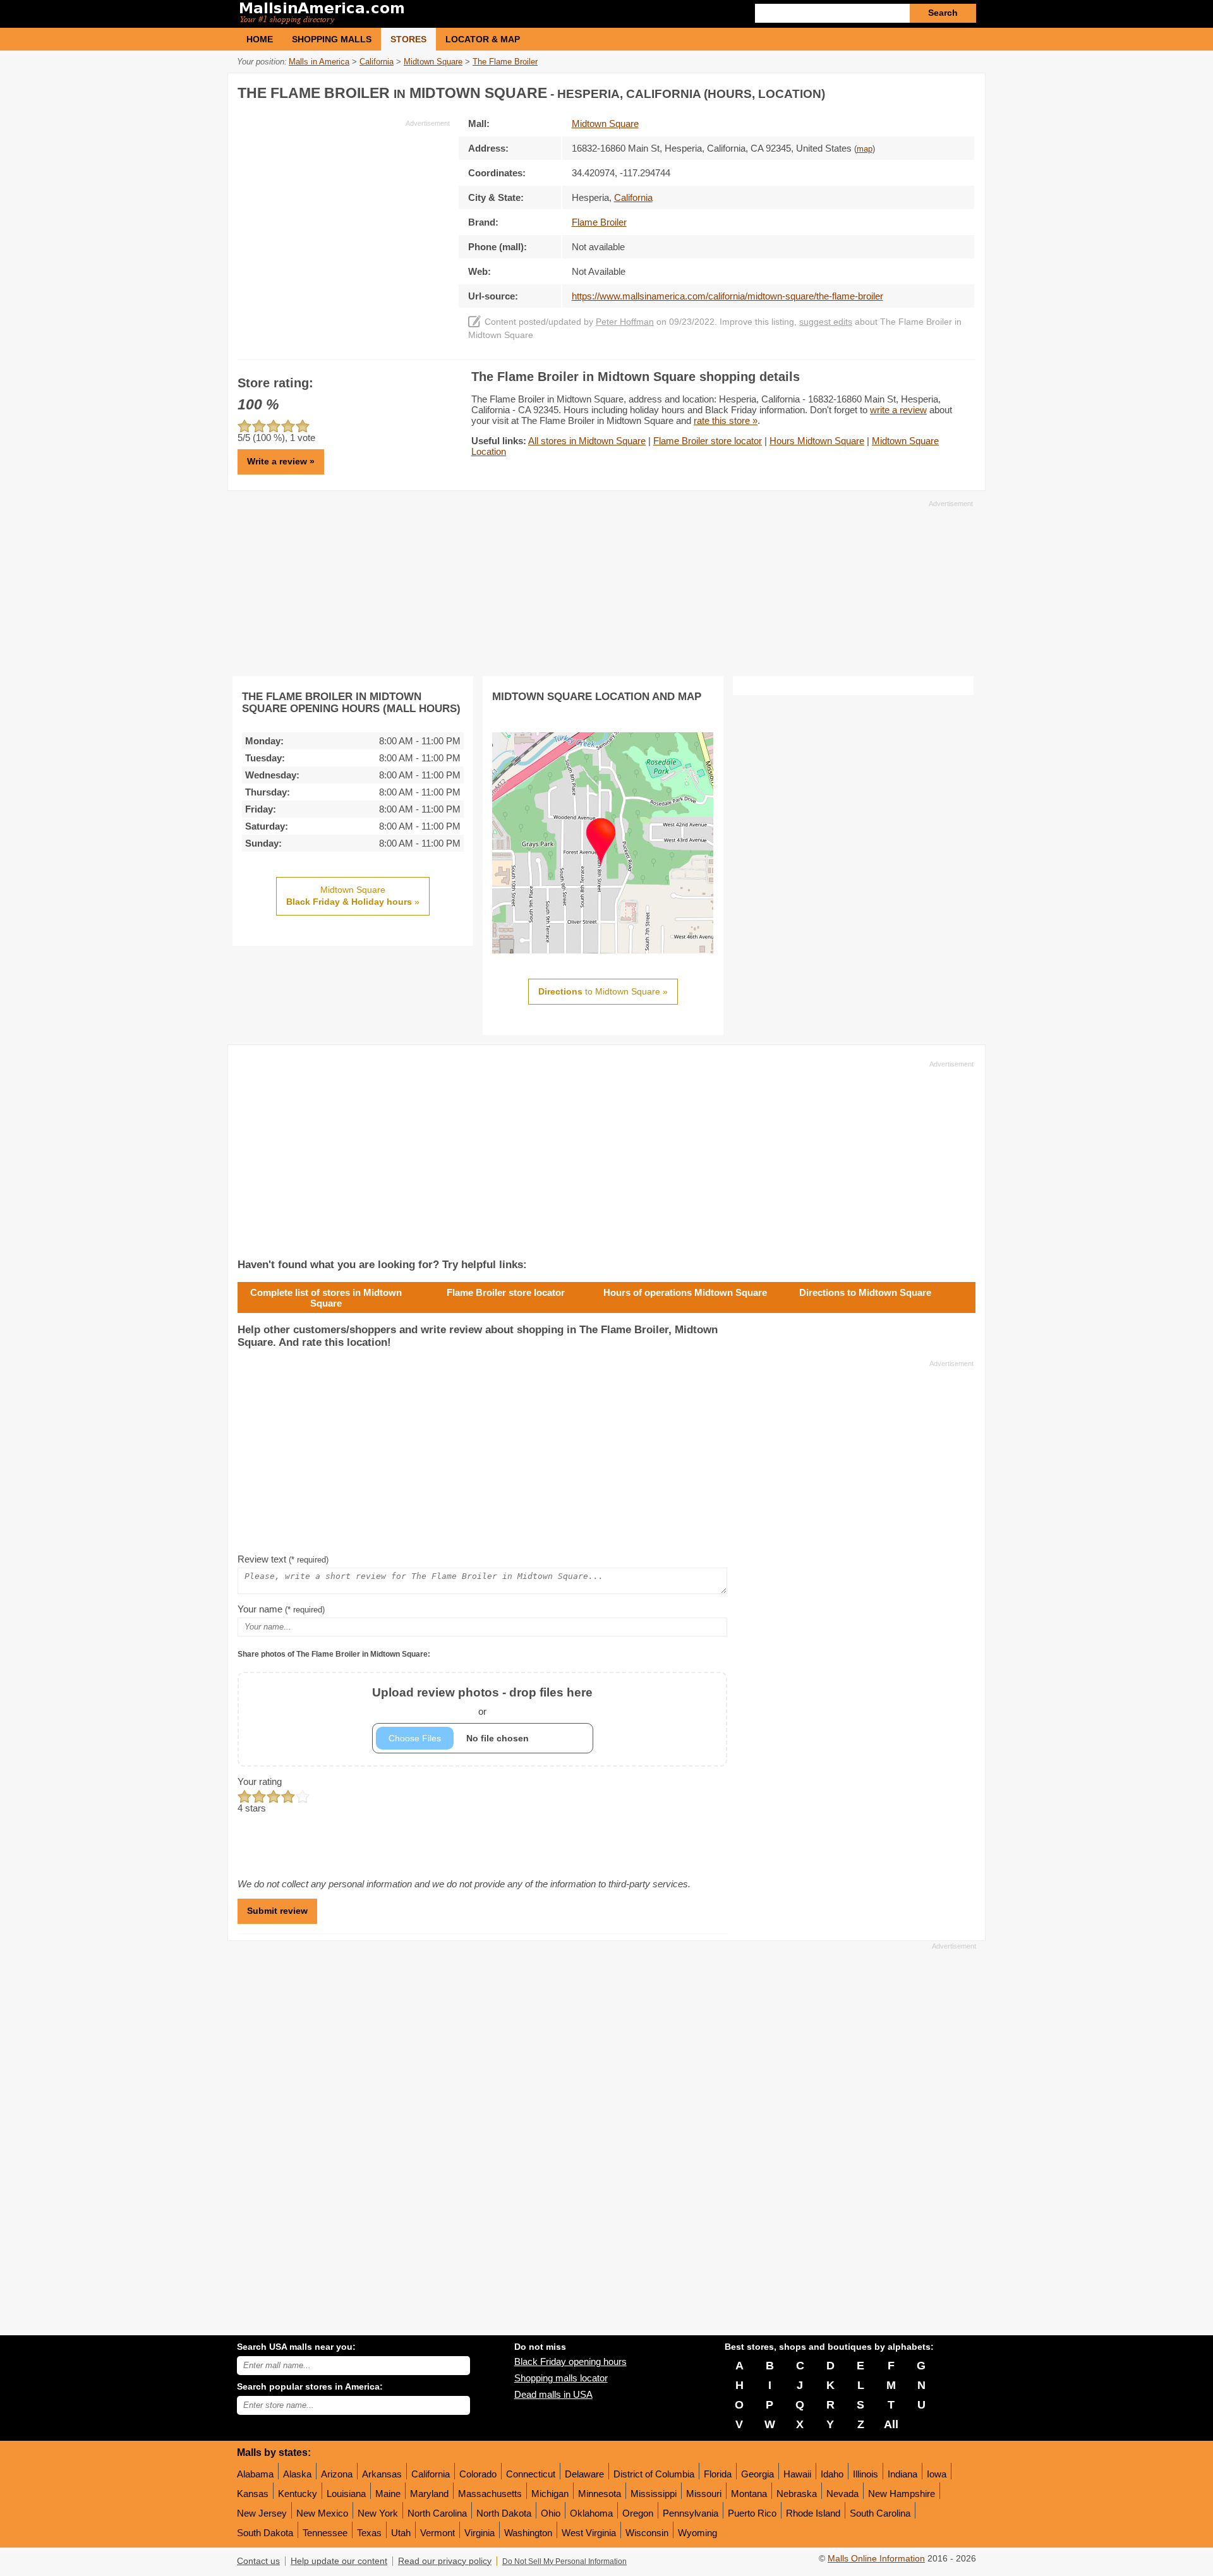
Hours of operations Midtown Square (685, 1292)
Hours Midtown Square (817, 441)
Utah (401, 2533)
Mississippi (654, 2494)
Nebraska (797, 2494)
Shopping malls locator (561, 2378)
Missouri (704, 2494)
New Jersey (262, 2513)
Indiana (902, 2474)
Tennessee (325, 2533)
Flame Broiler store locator (708, 441)
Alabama (255, 2474)
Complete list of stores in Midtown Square (326, 1298)
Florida (718, 2474)
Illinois (866, 2474)
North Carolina (437, 2513)
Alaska (297, 2474)
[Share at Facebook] (912, 91)
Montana (749, 2494)
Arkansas (382, 2474)
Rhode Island (813, 2513)
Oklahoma (591, 2513)
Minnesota (600, 2494)
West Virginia (589, 2533)
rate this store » (726, 420)
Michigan (550, 2494)
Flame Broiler (599, 222)
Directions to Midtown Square (865, 1292)
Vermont (438, 2533)
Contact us (258, 2561)
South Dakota (265, 2533)
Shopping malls (332, 39)
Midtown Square (605, 124)
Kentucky (298, 2494)
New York (378, 2513)
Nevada (842, 2494)
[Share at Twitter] (938, 91)
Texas (369, 2533)
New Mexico (322, 2513)
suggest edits (826, 322)
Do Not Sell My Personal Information (564, 2561)
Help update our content (339, 2561)
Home (260, 39)
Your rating (260, 1781)
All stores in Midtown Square (587, 441)
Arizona (337, 2474)
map (865, 149)
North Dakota (504, 2513)
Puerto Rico (752, 2513)
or (482, 1701)
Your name (281, 1609)
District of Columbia (654, 2474)
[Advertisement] (344, 217)
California (431, 2474)
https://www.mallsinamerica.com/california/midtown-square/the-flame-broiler (727, 296)
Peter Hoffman (625, 322)
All (891, 2424)
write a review (898, 410)
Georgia (757, 2474)
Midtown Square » (353, 896)
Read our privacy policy (445, 2561)
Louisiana (346, 2494)
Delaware (584, 2474)
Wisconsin (647, 2533)
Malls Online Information (876, 2559)
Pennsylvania (691, 2513)
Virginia (480, 2533)
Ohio (551, 2513)
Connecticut (531, 2474)
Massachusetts (490, 2494)
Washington (528, 2533)
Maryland (429, 2494)
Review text (283, 1559)
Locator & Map (483, 39)
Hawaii (797, 2474)
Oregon (638, 2513)
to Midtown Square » (603, 991)
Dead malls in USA (553, 2394)
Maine (388, 2494)
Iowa (937, 2474)
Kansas (253, 2494)
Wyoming (697, 2533)
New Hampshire (902, 2494)
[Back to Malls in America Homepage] (422, 14)
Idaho (832, 2474)
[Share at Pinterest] (964, 91)
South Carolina (880, 2513)
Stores (408, 39)
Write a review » (281, 461)
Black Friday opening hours (570, 2361)
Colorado (478, 2474)
